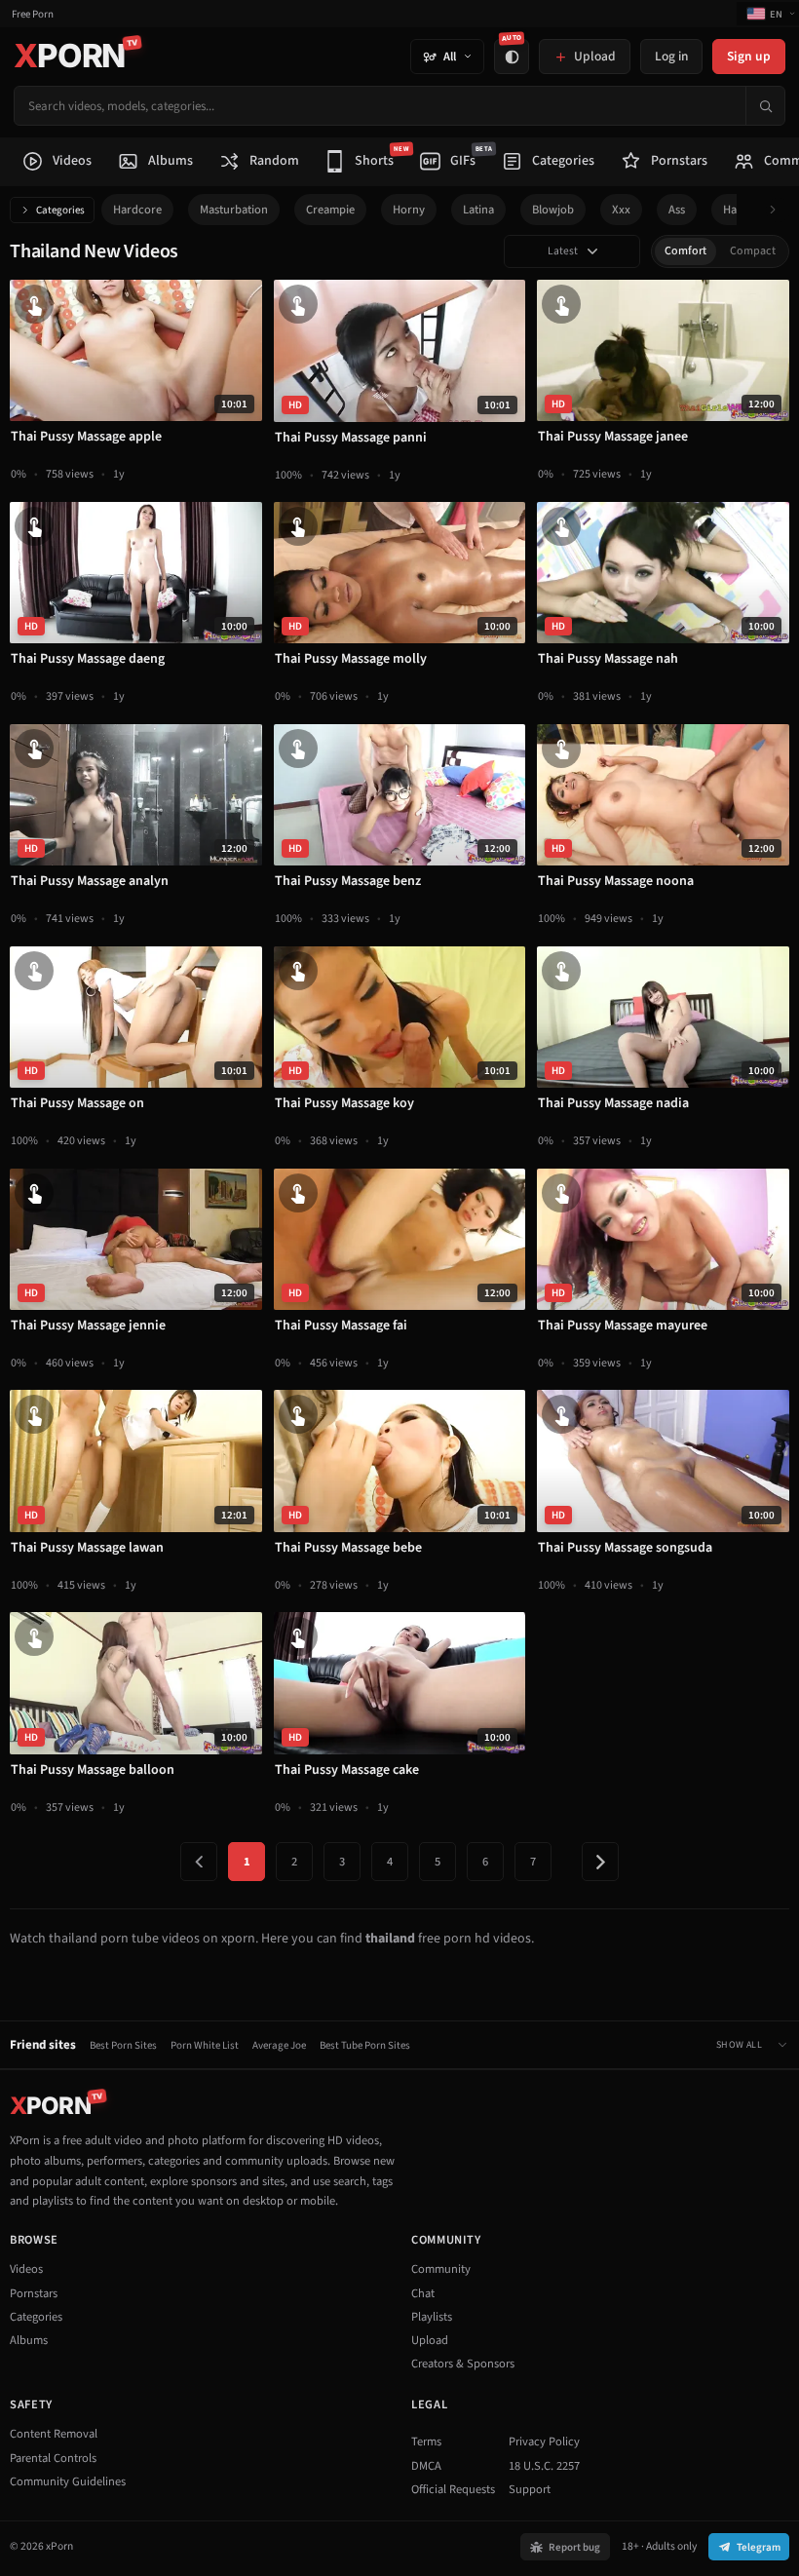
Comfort (685, 251)
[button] (778, 210)
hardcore (137, 210)
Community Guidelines (68, 2481)
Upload (430, 2340)
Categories (60, 210)
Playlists (432, 2317)
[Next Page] (600, 1862)
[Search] (765, 106)
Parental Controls (53, 2458)
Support (530, 2489)
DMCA (426, 2466)
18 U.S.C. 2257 (544, 2466)
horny (409, 210)
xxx (621, 210)
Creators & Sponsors (463, 2364)
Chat (423, 2293)
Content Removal (54, 2434)
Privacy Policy (544, 2441)
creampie (330, 210)
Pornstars (34, 2293)
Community (441, 2269)
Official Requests (453, 2489)
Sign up (749, 56)
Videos (26, 2269)
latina (478, 210)
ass (677, 210)
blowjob (553, 210)
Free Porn (33, 14)
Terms (426, 2441)
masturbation (234, 210)
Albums (29, 2340)
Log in (671, 56)
